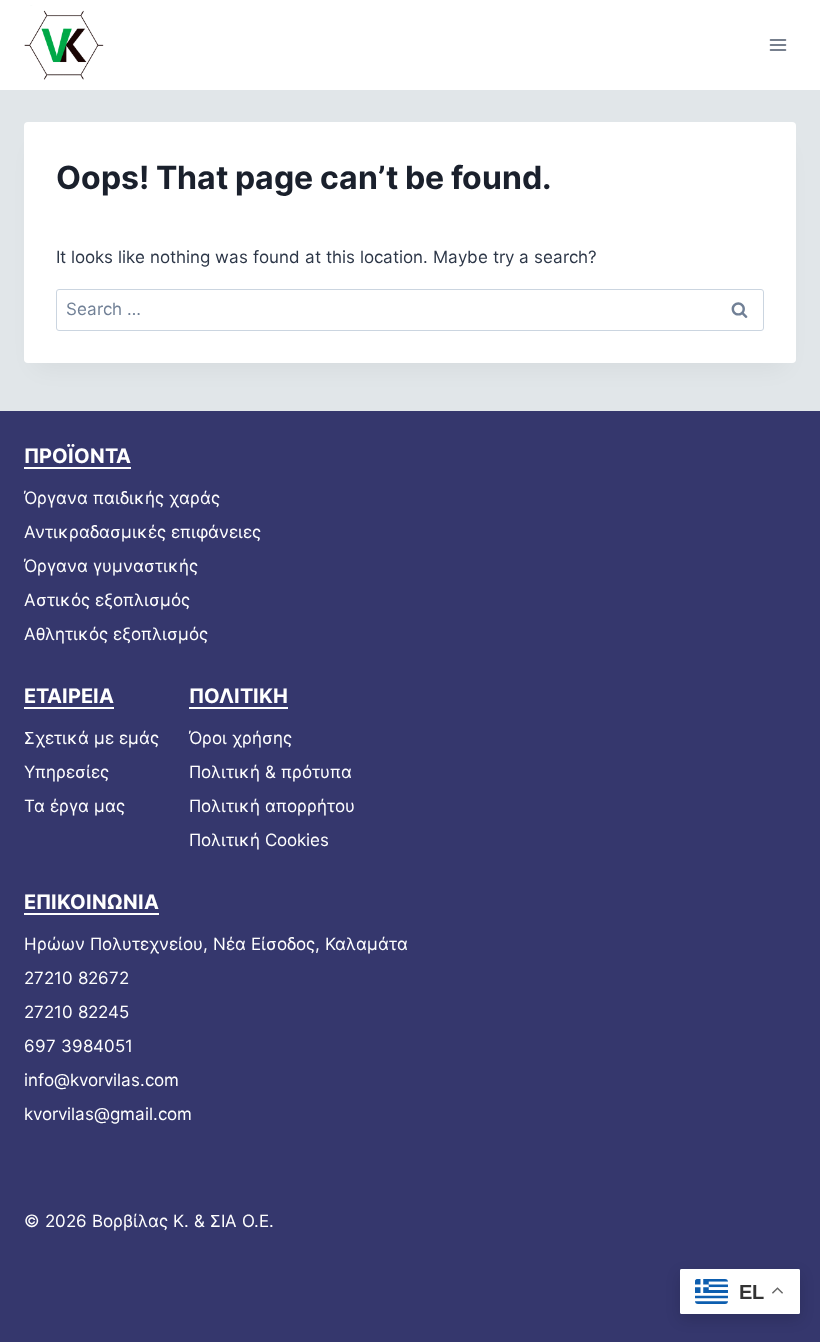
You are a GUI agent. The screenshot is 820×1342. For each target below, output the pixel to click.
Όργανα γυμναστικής (111, 566)
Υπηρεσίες (66, 772)
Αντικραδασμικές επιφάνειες (142, 532)
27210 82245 (76, 1012)
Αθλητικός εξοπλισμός (116, 634)
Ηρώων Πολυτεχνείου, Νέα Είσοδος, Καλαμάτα (216, 944)
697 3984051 (78, 1046)
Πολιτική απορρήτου (272, 806)
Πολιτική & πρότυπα (270, 772)
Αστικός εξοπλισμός (107, 600)
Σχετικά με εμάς (91, 738)
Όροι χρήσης (240, 738)
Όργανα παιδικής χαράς (122, 498)
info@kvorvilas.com (101, 1080)
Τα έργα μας (74, 806)
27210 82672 (76, 978)
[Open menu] (777, 44)
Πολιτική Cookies (259, 840)
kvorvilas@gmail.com (108, 1114)
